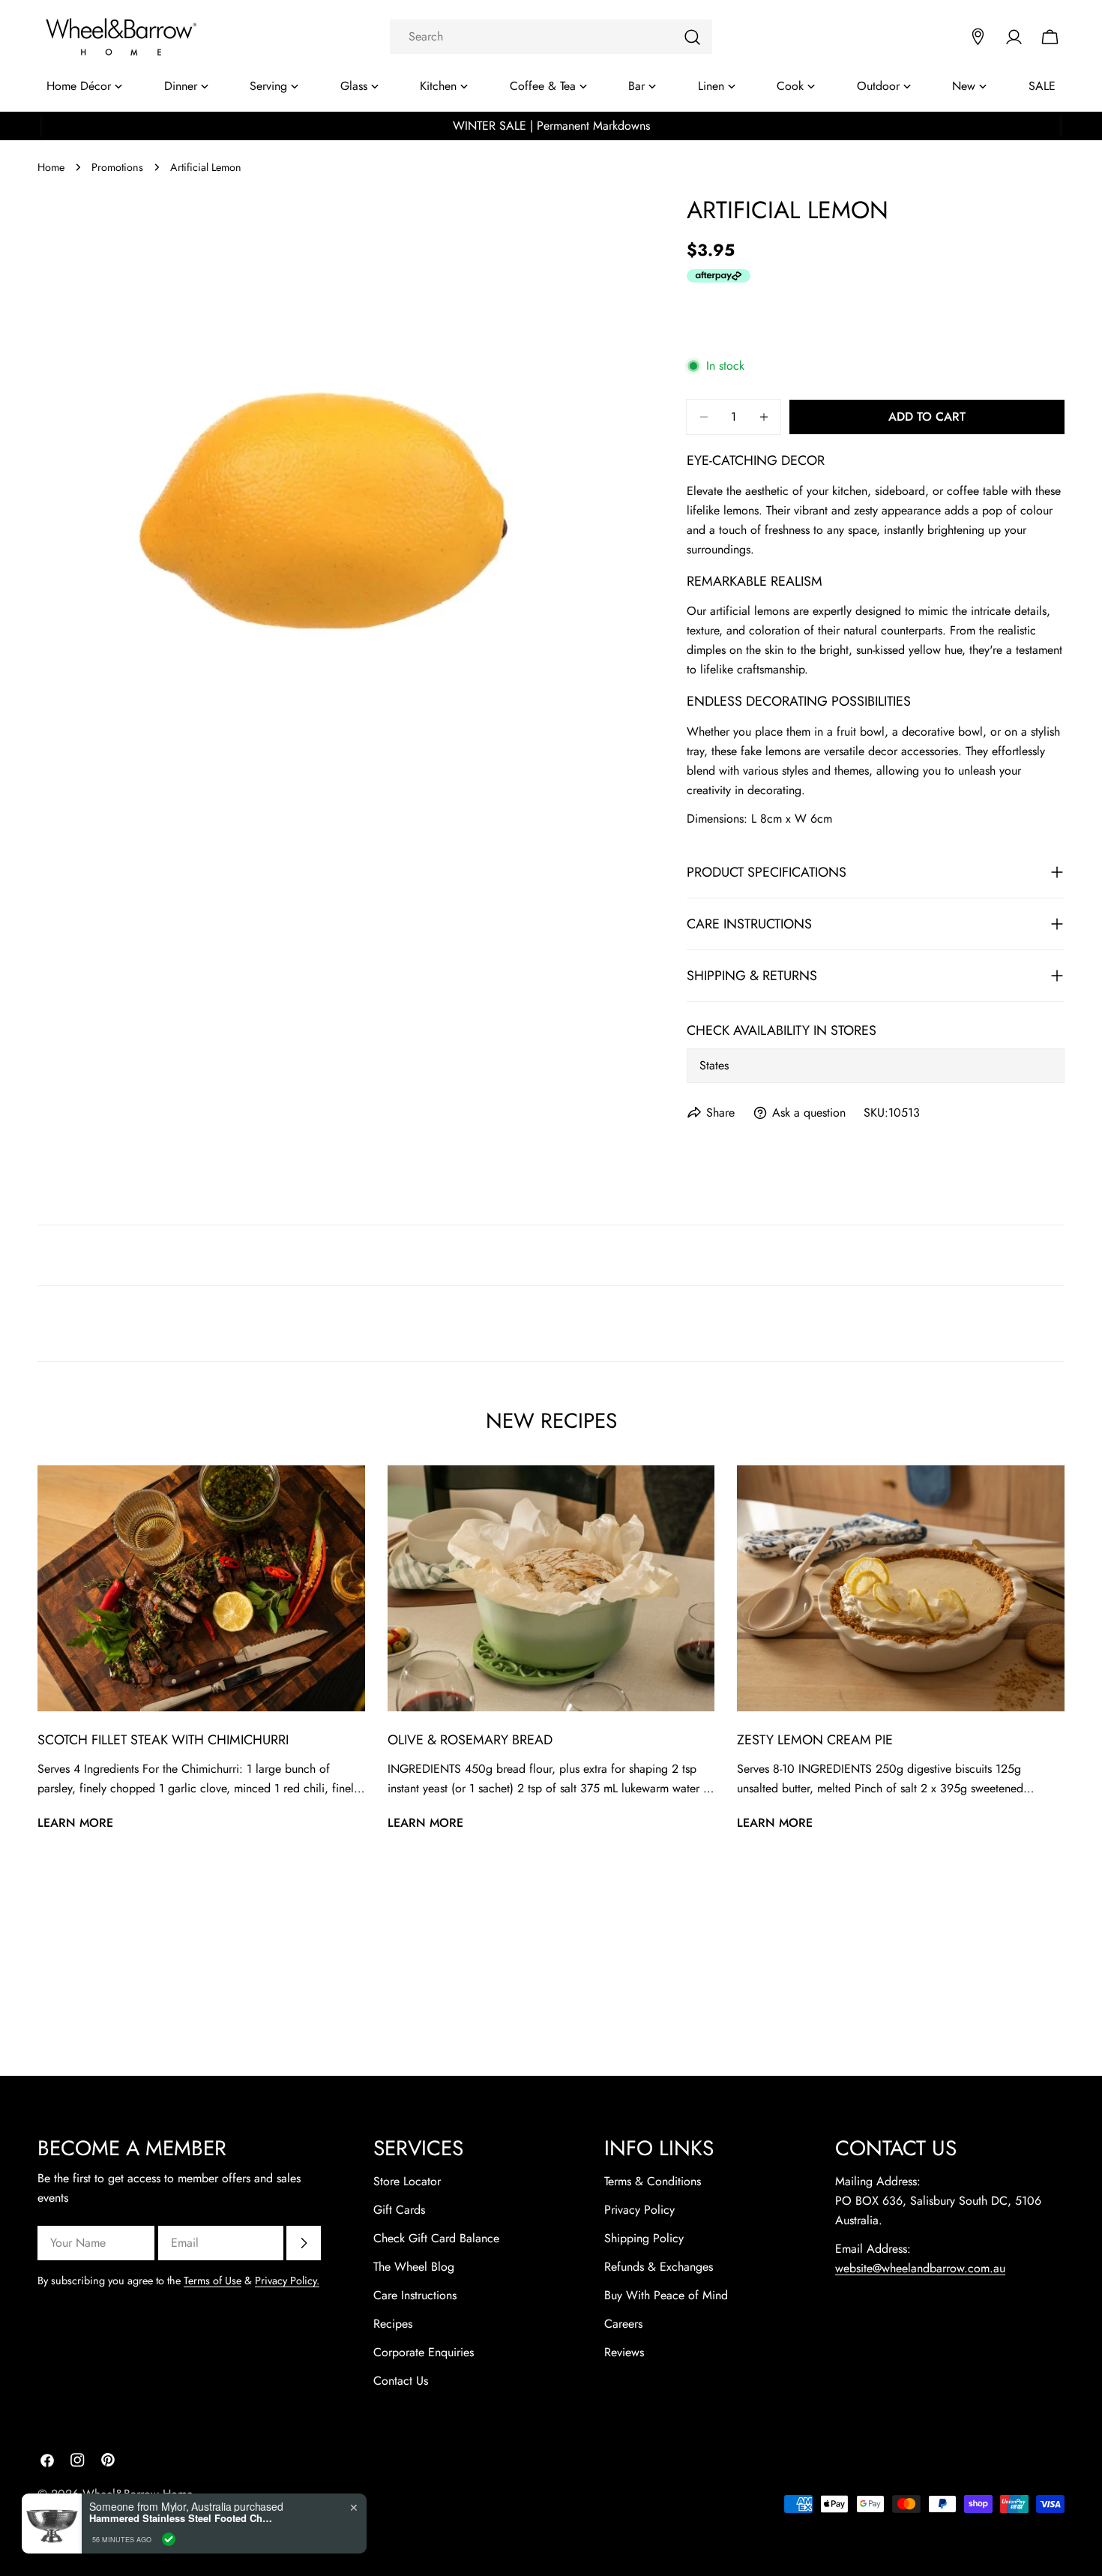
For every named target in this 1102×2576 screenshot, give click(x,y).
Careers (623, 2324)
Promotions (117, 167)
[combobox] (551, 37)
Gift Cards (399, 2210)
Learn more (75, 1823)
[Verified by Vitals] (169, 2539)
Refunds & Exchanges (659, 2267)
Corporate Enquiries (424, 2352)
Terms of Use (213, 2281)
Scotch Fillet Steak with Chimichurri (163, 1740)
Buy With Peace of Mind (666, 2295)
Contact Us (401, 2381)
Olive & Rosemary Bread (470, 1740)
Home (51, 167)
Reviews (624, 2352)
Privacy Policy (639, 2210)
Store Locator (407, 2181)
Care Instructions (415, 2295)
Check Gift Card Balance (436, 2238)
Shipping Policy (644, 2238)
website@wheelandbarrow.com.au (920, 2268)
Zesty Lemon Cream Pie (815, 1740)
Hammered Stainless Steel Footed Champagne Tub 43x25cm (183, 2518)
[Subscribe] (304, 2243)
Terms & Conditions (653, 2181)
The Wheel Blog (414, 2267)
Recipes (393, 2324)
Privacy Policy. (287, 2281)
